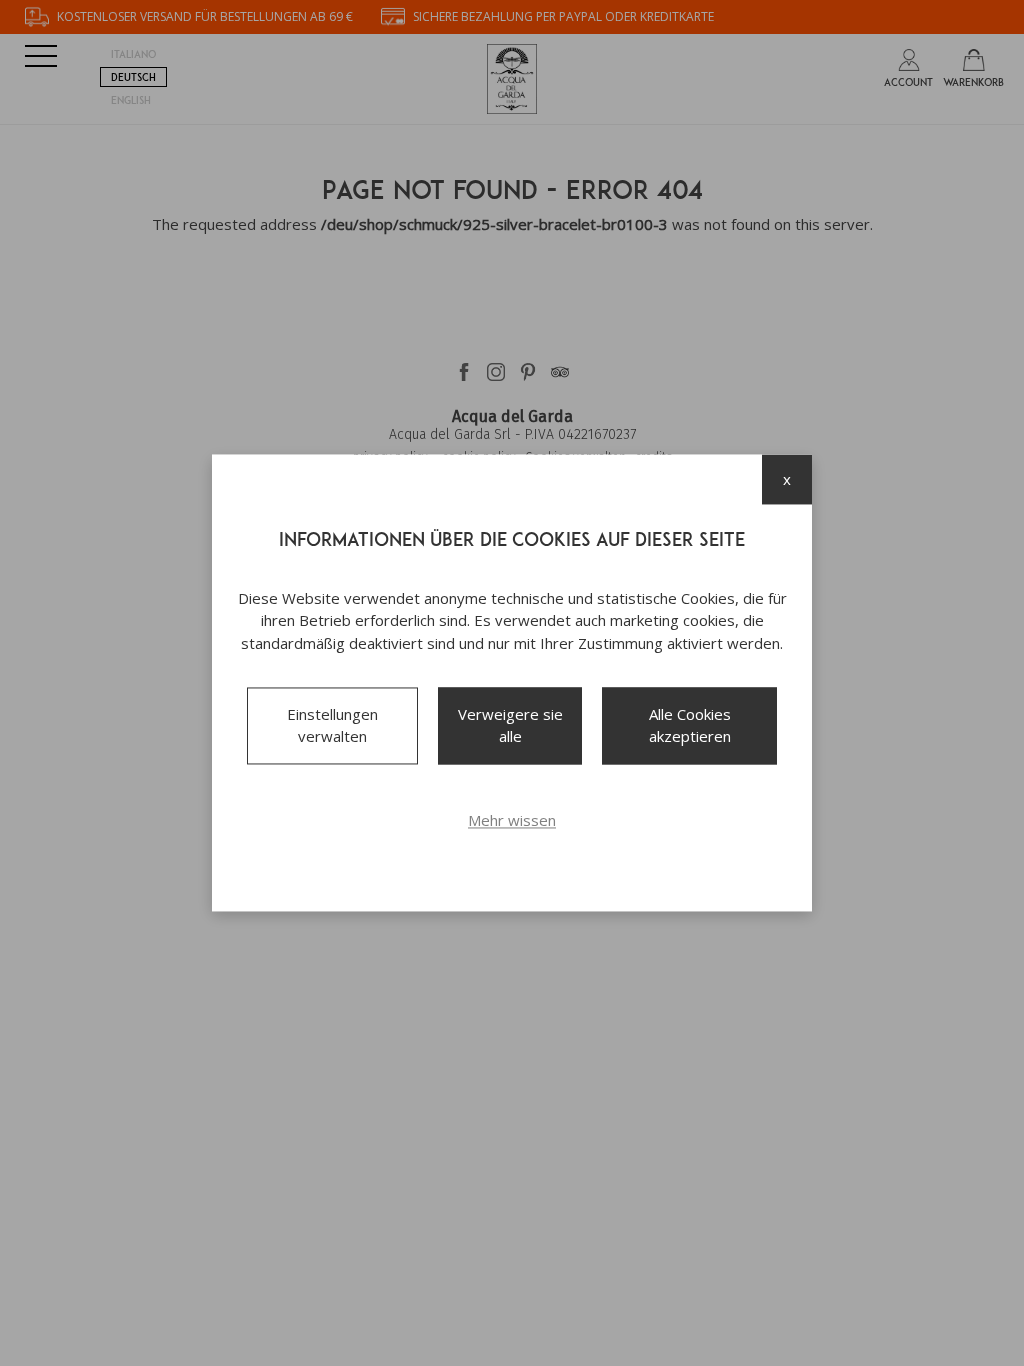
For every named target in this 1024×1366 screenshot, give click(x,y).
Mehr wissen (512, 820)
